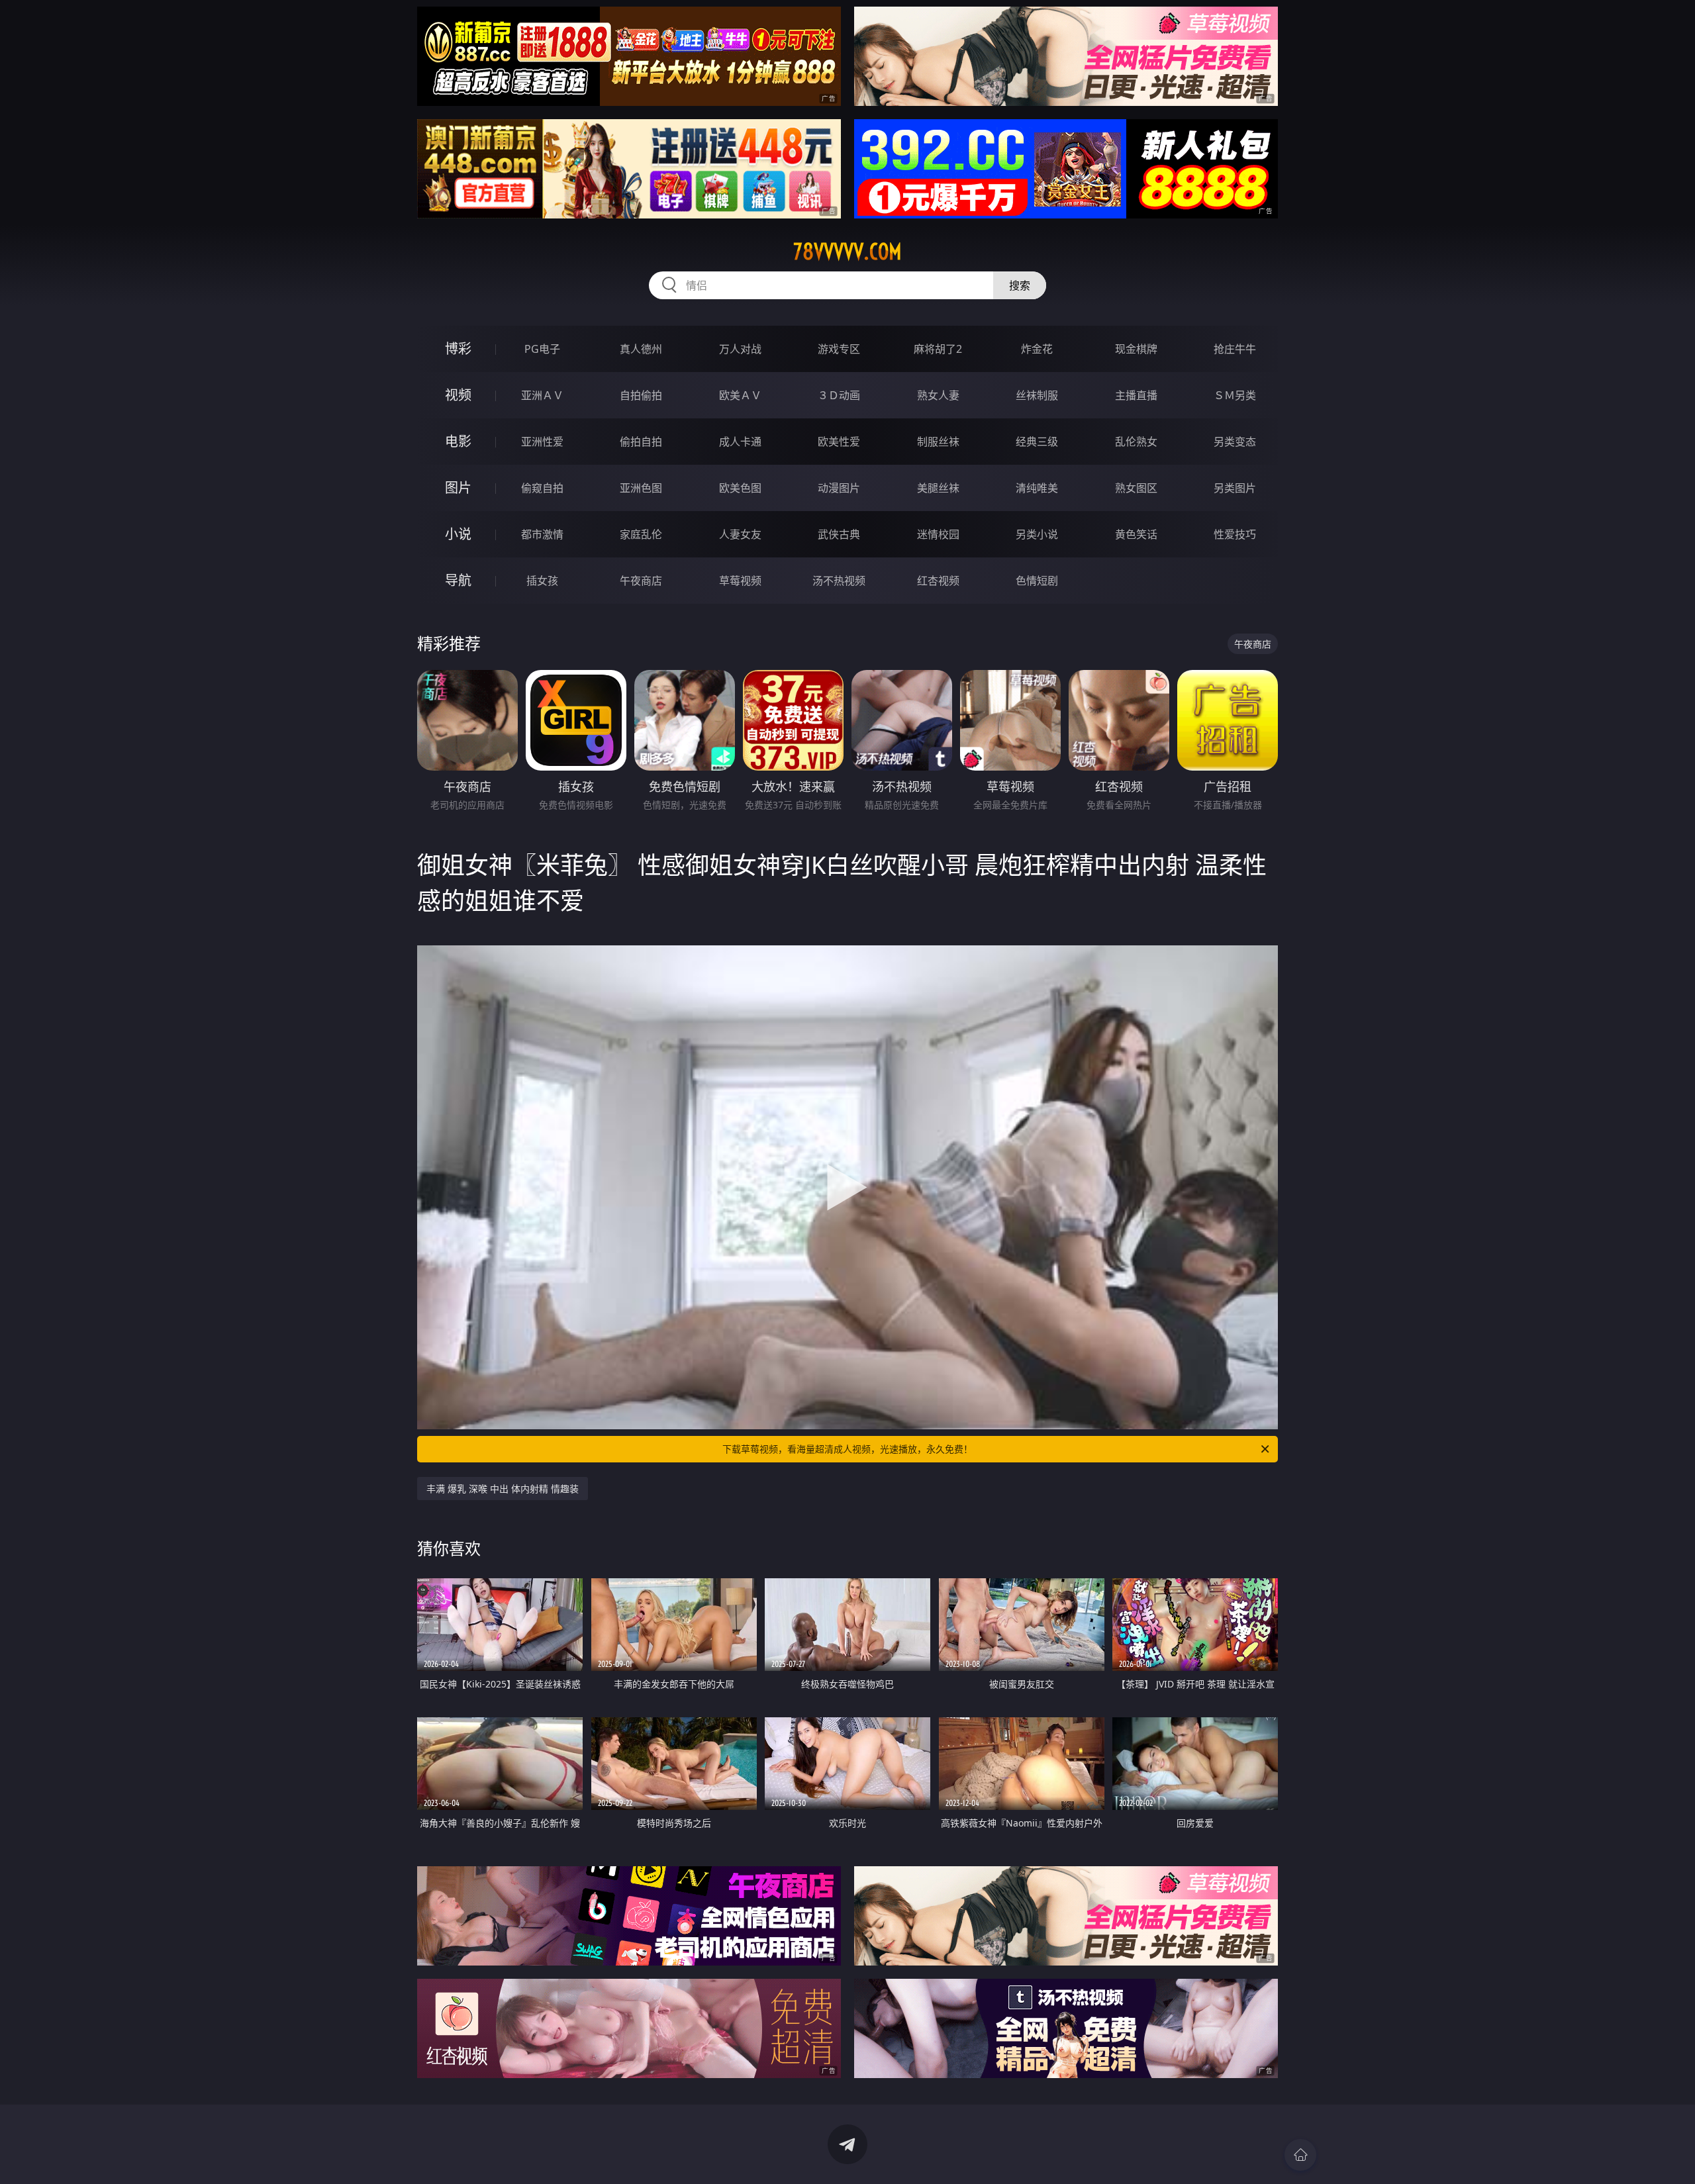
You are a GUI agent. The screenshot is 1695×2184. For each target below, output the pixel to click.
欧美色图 (740, 488)
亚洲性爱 (542, 442)
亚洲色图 (641, 488)
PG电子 (542, 349)
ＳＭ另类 (1235, 395)
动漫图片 (839, 488)
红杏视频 (938, 581)
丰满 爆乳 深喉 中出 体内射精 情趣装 (503, 1489)
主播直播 (1136, 395)
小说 (458, 534)
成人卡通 (740, 442)
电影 (458, 441)
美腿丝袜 (938, 488)
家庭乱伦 (641, 534)
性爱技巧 (1235, 534)
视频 (458, 395)
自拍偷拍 (641, 395)
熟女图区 (1136, 488)
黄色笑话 (1136, 534)
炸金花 (1037, 349)
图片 (458, 488)
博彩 (458, 349)
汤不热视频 (839, 581)
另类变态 (1235, 442)
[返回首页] (1300, 2155)
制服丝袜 (938, 442)
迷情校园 (938, 534)
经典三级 (1037, 442)
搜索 (1020, 285)
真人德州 (641, 349)
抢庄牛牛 (1235, 349)
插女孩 (542, 581)
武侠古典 (839, 534)
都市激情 (542, 534)
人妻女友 (740, 534)
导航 (458, 580)
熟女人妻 (938, 395)
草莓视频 (740, 581)
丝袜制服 (1037, 395)
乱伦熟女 (1136, 442)
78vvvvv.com (847, 252)
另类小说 (1037, 534)
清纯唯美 (1037, 488)
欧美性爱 (839, 442)
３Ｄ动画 (839, 395)
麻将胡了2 (938, 349)
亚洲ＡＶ (542, 395)
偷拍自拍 (641, 442)
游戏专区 (839, 349)
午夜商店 (641, 581)
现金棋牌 (1136, 349)
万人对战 (740, 349)
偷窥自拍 (542, 488)
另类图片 (1235, 488)
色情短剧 (1037, 581)
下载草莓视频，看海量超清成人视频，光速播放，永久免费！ (847, 1449)
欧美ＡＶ (740, 395)
